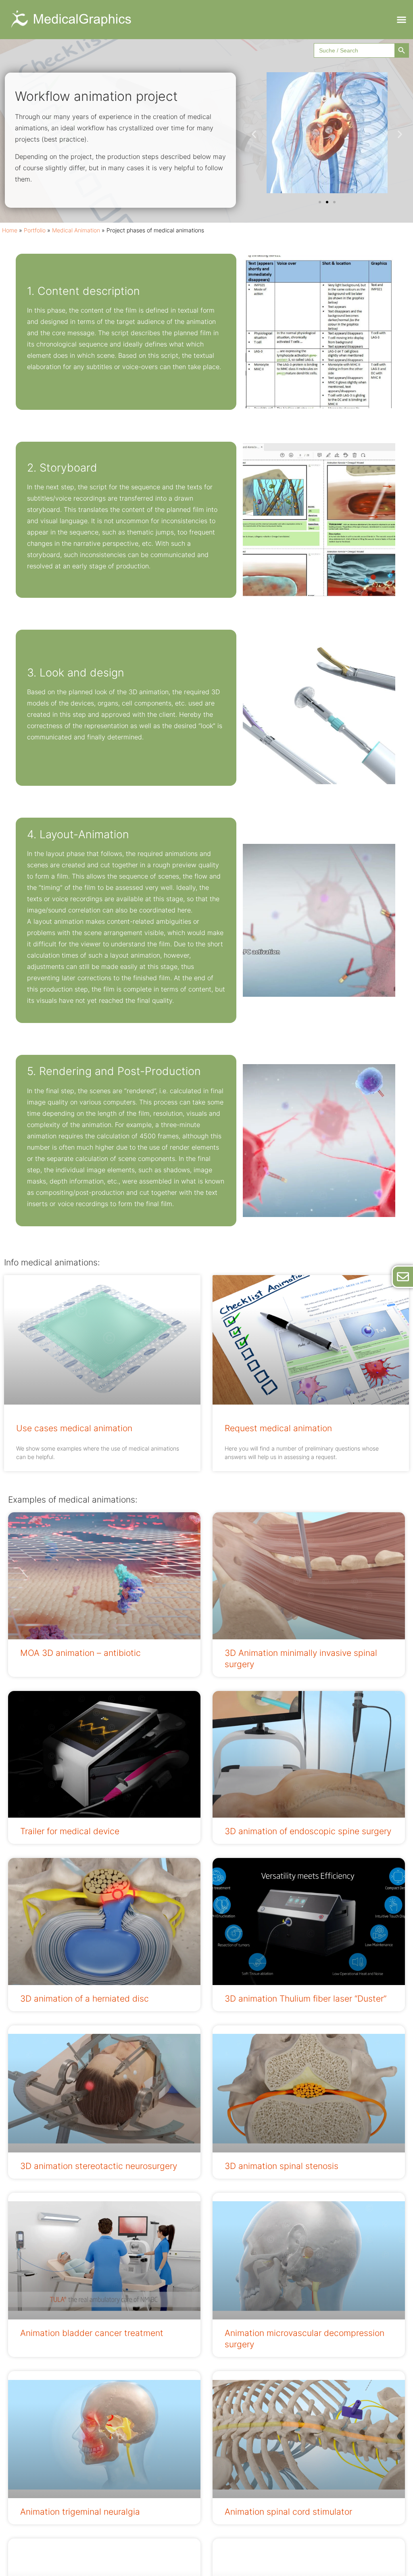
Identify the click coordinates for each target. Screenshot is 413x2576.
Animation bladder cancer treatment (92, 2333)
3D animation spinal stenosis (282, 2166)
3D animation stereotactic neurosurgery (99, 2166)
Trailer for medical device (70, 1831)
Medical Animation (76, 230)
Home (10, 230)
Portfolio (35, 230)
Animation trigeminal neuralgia (80, 2512)
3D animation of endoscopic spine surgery (308, 1831)
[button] (401, 20)
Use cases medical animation (74, 1428)
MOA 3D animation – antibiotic (80, 1653)
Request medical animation (278, 1428)
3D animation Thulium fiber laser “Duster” (306, 1999)
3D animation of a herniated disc (84, 1999)
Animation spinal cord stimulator (288, 2512)
